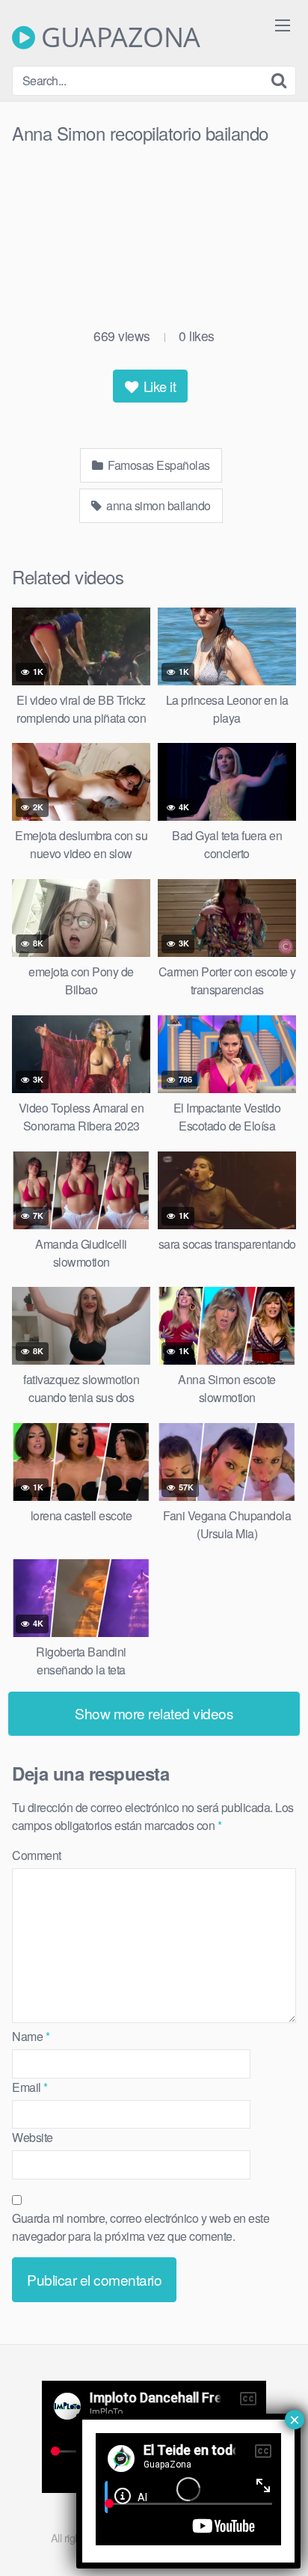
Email (30, 2087)
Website (33, 2137)
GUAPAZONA (118, 37)
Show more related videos (154, 1713)
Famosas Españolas (158, 465)
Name (31, 2036)
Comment (37, 1855)
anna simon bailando (157, 505)
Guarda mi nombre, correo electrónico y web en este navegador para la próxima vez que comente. (141, 2227)
